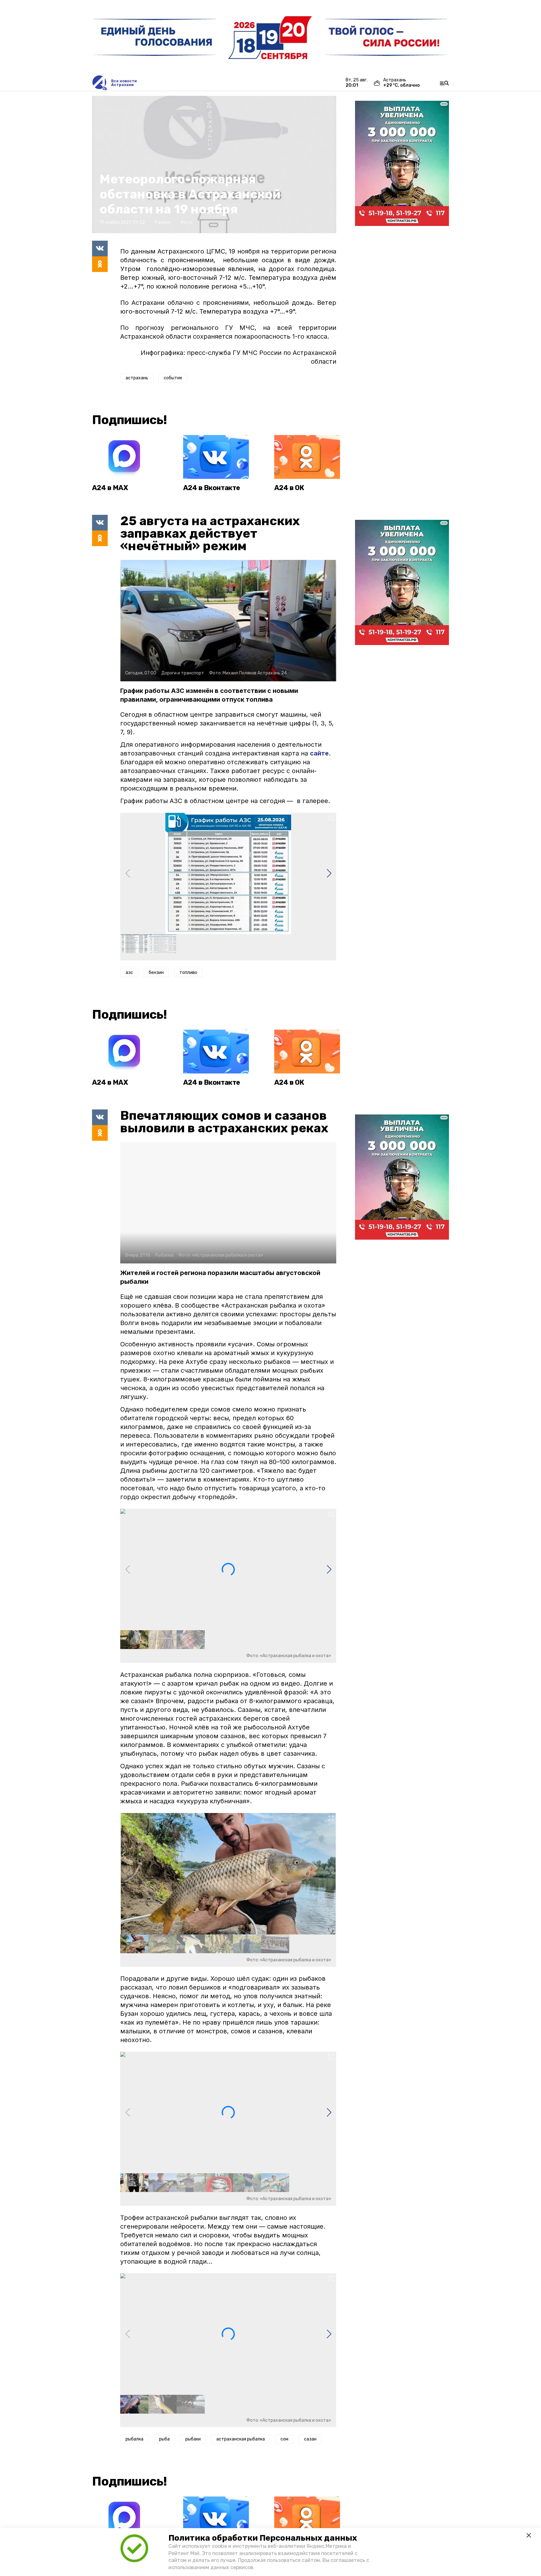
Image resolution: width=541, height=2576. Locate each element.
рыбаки (193, 2439)
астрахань (137, 378)
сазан (310, 2439)
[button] (329, 873)
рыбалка (134, 2439)
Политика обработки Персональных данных (263, 2538)
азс (129, 973)
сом (284, 2439)
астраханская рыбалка (241, 2439)
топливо (188, 973)
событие (173, 378)
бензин (156, 973)
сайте (319, 753)
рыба (164, 2439)
